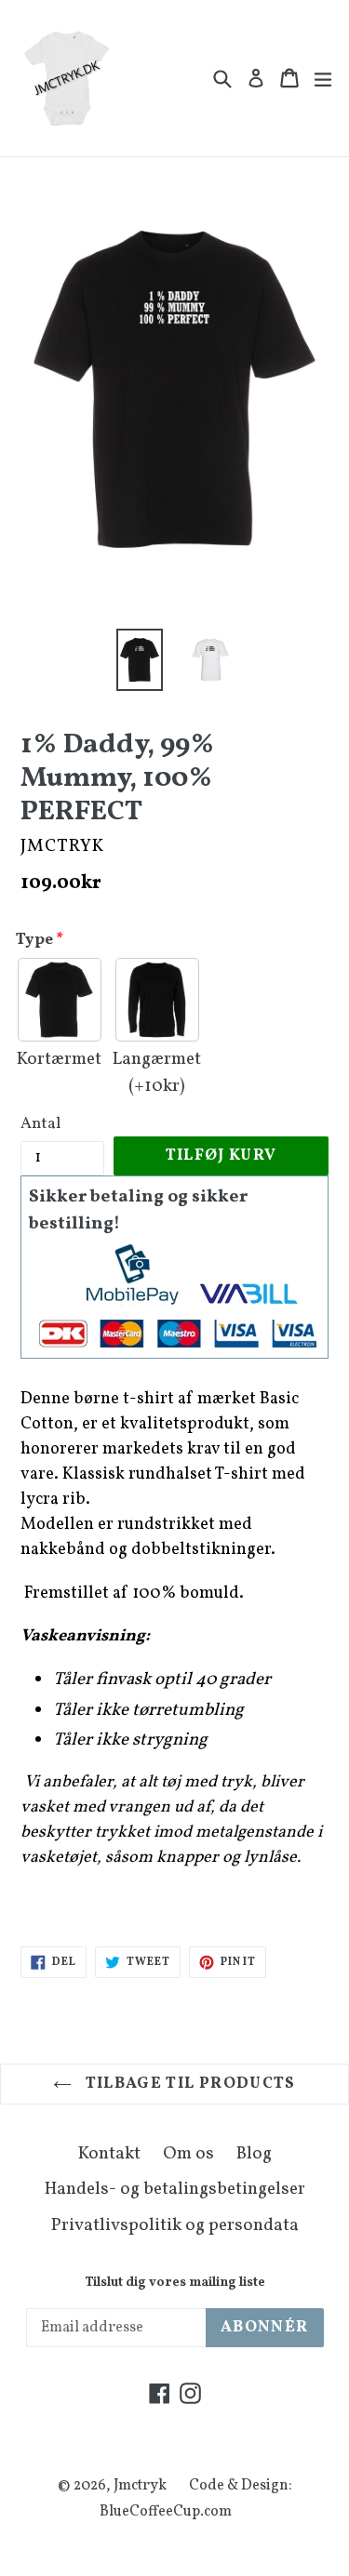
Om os (188, 2154)
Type (34, 940)
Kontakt (109, 2154)
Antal (40, 1124)
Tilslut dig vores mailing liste (175, 2284)
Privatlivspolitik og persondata (175, 2225)
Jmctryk (140, 2486)
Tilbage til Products (188, 2084)
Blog (254, 2154)
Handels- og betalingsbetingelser (175, 2189)
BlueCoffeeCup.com (166, 2512)
